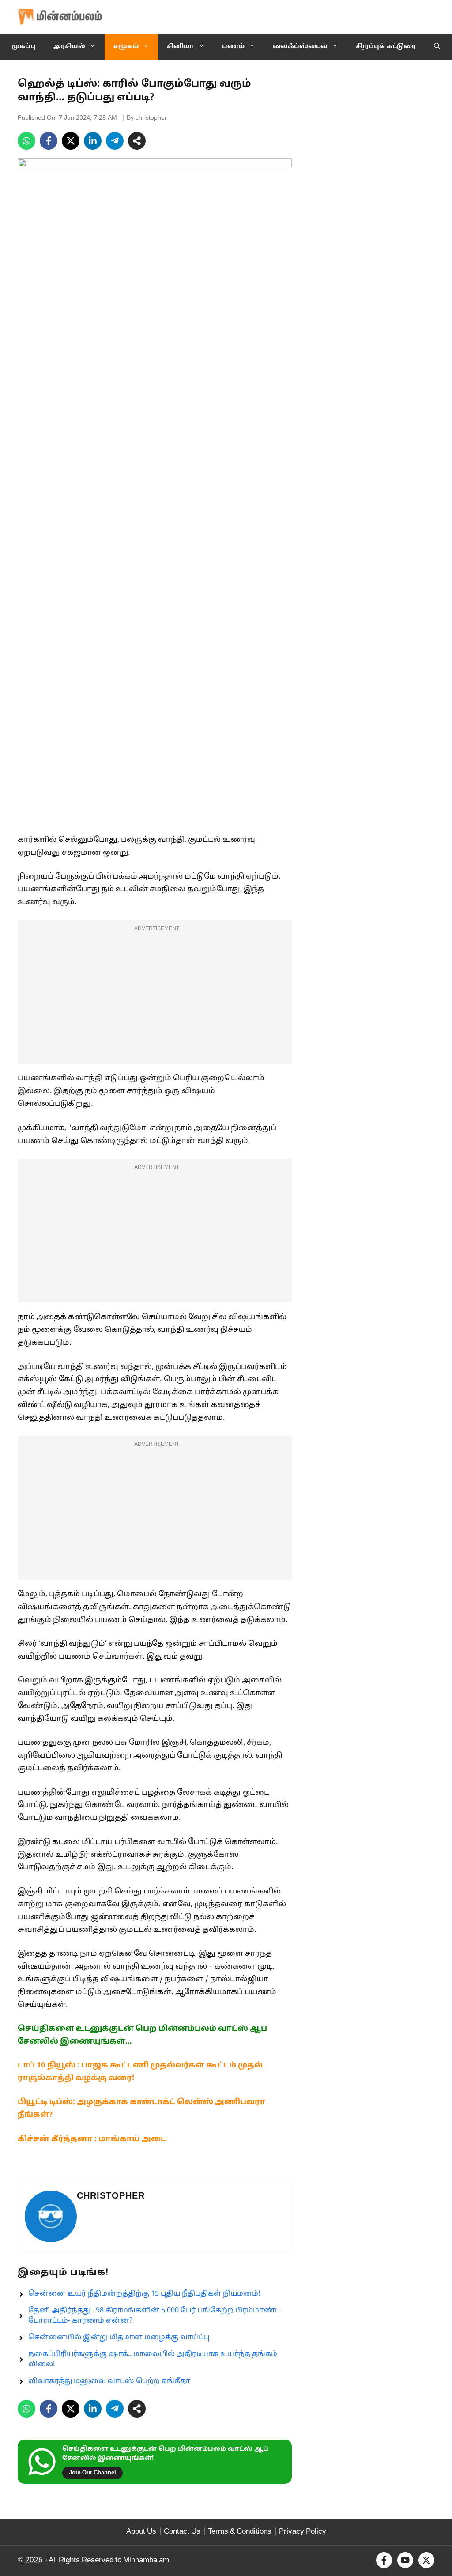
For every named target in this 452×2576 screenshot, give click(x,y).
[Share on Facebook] (49, 141)
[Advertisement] (155, 997)
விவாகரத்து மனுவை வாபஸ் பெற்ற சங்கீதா (109, 2381)
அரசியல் (69, 47)
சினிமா (180, 47)
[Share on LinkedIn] (93, 141)
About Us (141, 2532)
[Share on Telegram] (115, 141)
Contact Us (182, 2532)
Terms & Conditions (240, 2532)
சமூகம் (126, 47)
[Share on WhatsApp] (26, 141)
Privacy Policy (303, 2532)
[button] (437, 47)
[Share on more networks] (137, 141)
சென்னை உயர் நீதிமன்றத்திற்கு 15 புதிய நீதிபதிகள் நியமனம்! (144, 2294)
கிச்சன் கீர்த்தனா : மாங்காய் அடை (92, 2139)
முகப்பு (24, 47)
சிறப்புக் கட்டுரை (386, 47)
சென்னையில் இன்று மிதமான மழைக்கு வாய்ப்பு (119, 2338)
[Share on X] (71, 141)
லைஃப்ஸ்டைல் (300, 47)
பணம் (233, 47)
